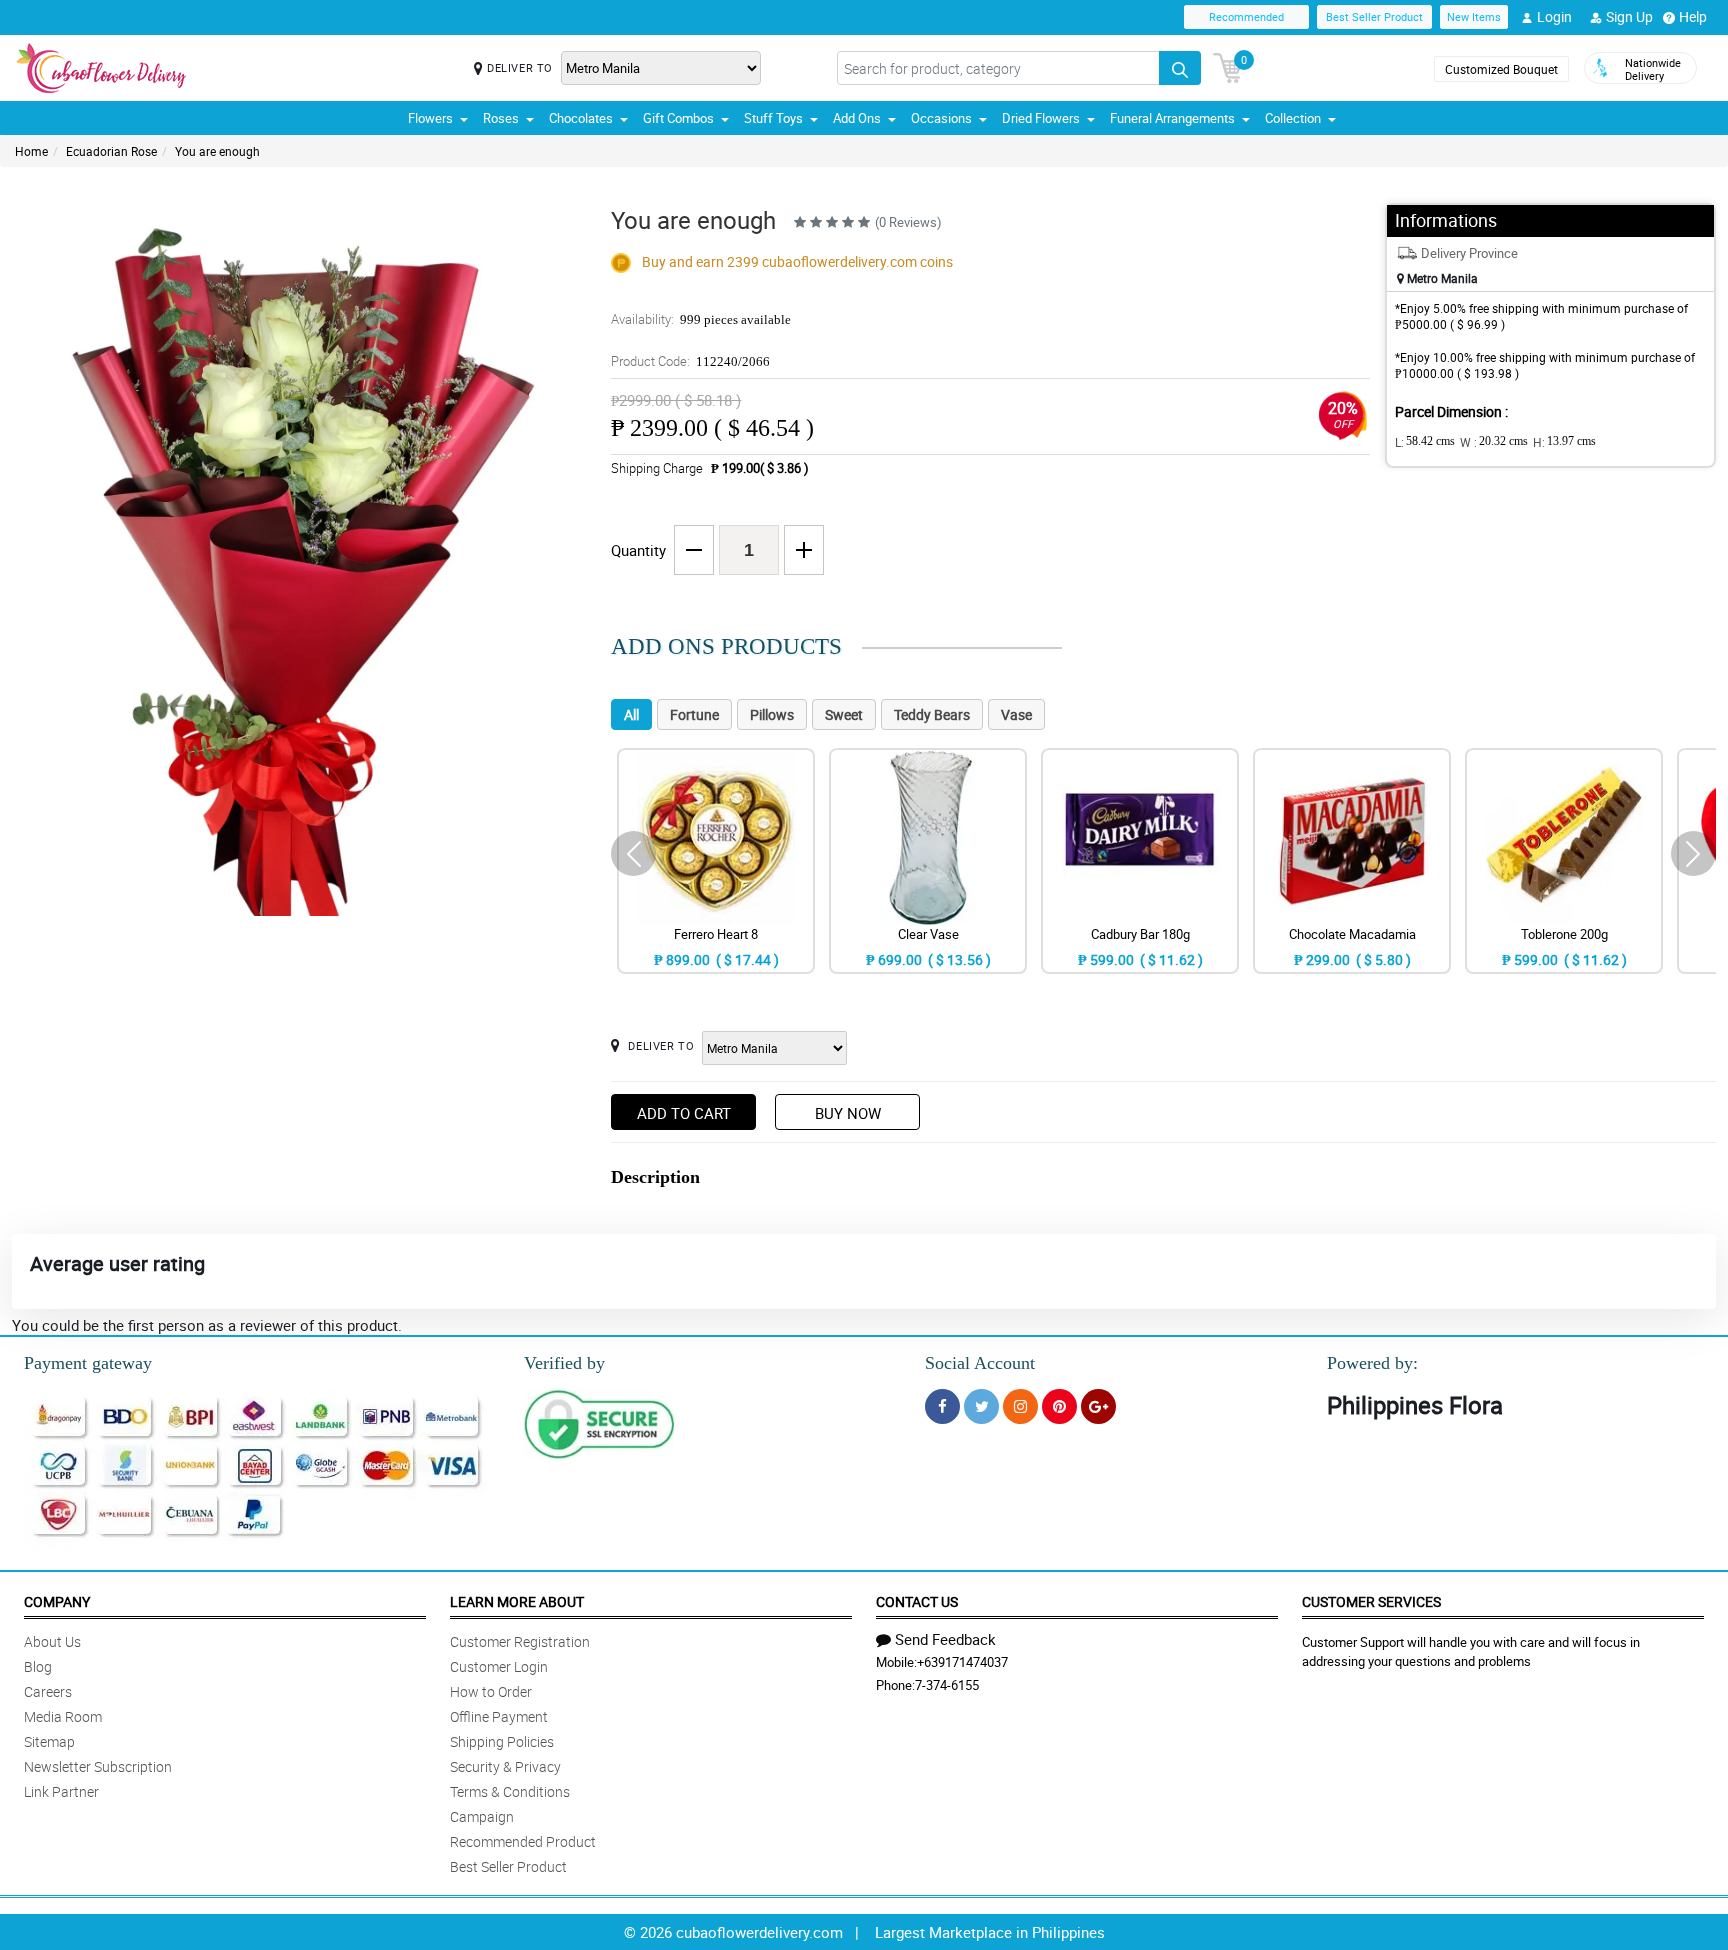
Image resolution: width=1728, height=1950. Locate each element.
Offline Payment (499, 1716)
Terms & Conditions (510, 1791)
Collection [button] (1293, 118)
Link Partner (61, 1791)
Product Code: (690, 361)
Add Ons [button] (857, 118)
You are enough (217, 151)
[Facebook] (942, 1406)
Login (1554, 16)
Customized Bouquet (1501, 69)
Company (57, 1601)
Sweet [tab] (844, 714)
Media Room (63, 1716)
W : (1494, 442)
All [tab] (631, 714)
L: (1425, 442)
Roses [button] (501, 118)
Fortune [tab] (694, 714)
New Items (1474, 16)
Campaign (482, 1816)
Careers (48, 1691)
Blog (38, 1666)
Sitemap (49, 1741)
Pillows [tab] (772, 714)
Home (31, 151)
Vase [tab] (1016, 714)
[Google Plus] (1098, 1406)
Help (1693, 16)
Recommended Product (523, 1841)
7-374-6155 (947, 1685)
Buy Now (848, 1113)
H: (1564, 442)
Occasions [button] (941, 118)
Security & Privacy (505, 1766)
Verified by (564, 1363)
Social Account (980, 1363)
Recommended (1246, 16)
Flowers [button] (430, 118)
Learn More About (517, 1601)
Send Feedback (945, 1639)
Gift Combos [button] (678, 118)
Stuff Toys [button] (773, 118)
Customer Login (499, 1666)
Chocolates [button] (581, 118)
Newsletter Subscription (98, 1766)
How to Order (491, 1691)
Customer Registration (520, 1641)
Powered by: (1372, 1363)
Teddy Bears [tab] (932, 714)
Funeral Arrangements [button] (1172, 118)
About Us (52, 1641)
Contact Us (917, 1601)
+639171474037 (962, 1662)
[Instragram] (1020, 1406)
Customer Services (1371, 1601)
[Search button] (1180, 68)
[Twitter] (981, 1406)
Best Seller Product (1374, 16)
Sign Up (1629, 16)
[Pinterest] (1059, 1406)
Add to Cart (684, 1113)
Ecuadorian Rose (111, 151)
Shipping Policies (502, 1741)
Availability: (701, 319)
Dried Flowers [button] (1041, 118)
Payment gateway (88, 1363)
